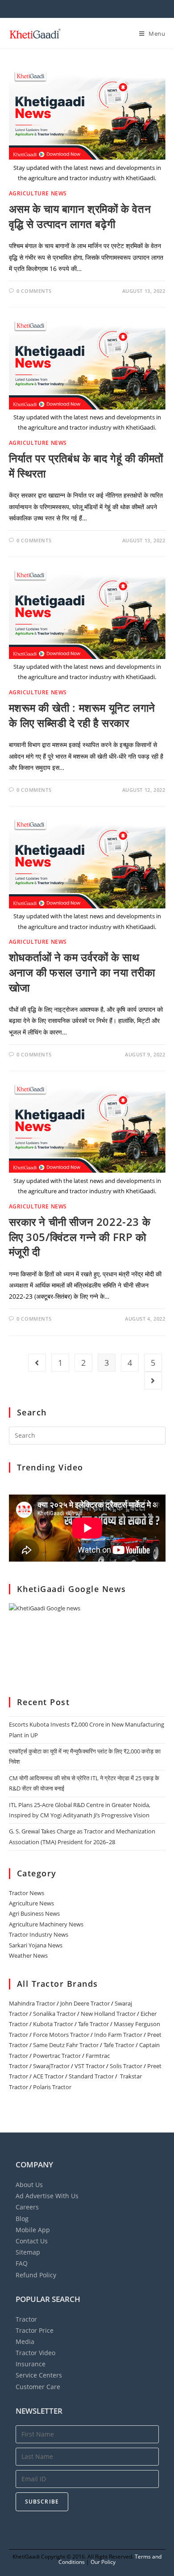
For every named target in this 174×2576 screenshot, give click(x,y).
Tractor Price (35, 2330)
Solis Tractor (126, 2066)
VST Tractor (90, 2066)
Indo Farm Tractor (118, 2035)
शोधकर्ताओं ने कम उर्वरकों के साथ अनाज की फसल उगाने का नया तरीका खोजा (82, 972)
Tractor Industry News (39, 1934)
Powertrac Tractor (57, 2056)
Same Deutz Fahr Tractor (66, 2045)
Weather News (28, 1955)
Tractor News (27, 1893)
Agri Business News (34, 1913)
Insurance (31, 2364)
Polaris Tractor (52, 2087)
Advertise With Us (47, 2196)
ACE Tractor (48, 2076)
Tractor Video (35, 2353)
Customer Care (38, 2387)
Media (25, 2342)
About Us (29, 2185)
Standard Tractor (91, 2076)
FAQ (22, 2263)
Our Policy (103, 2562)
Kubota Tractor (53, 2024)
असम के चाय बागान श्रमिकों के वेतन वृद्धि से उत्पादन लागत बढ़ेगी (80, 216)
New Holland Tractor (108, 2014)
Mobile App (33, 2230)
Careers (27, 2207)
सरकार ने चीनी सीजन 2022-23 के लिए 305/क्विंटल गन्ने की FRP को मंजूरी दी (80, 1237)
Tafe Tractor (93, 2024)
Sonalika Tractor (54, 2014)
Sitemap (28, 2252)
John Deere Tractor (85, 2003)
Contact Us (32, 2241)
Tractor (26, 2319)
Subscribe (42, 2502)
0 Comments (34, 291)
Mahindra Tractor (32, 2003)
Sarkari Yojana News (36, 1945)
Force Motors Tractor (61, 2035)
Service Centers (39, 2375)
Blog (22, 2219)
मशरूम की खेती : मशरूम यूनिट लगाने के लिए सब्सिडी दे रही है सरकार (82, 715)
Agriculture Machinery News (46, 1924)
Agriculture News (38, 193)
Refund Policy (36, 2275)
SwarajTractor (51, 2066)
